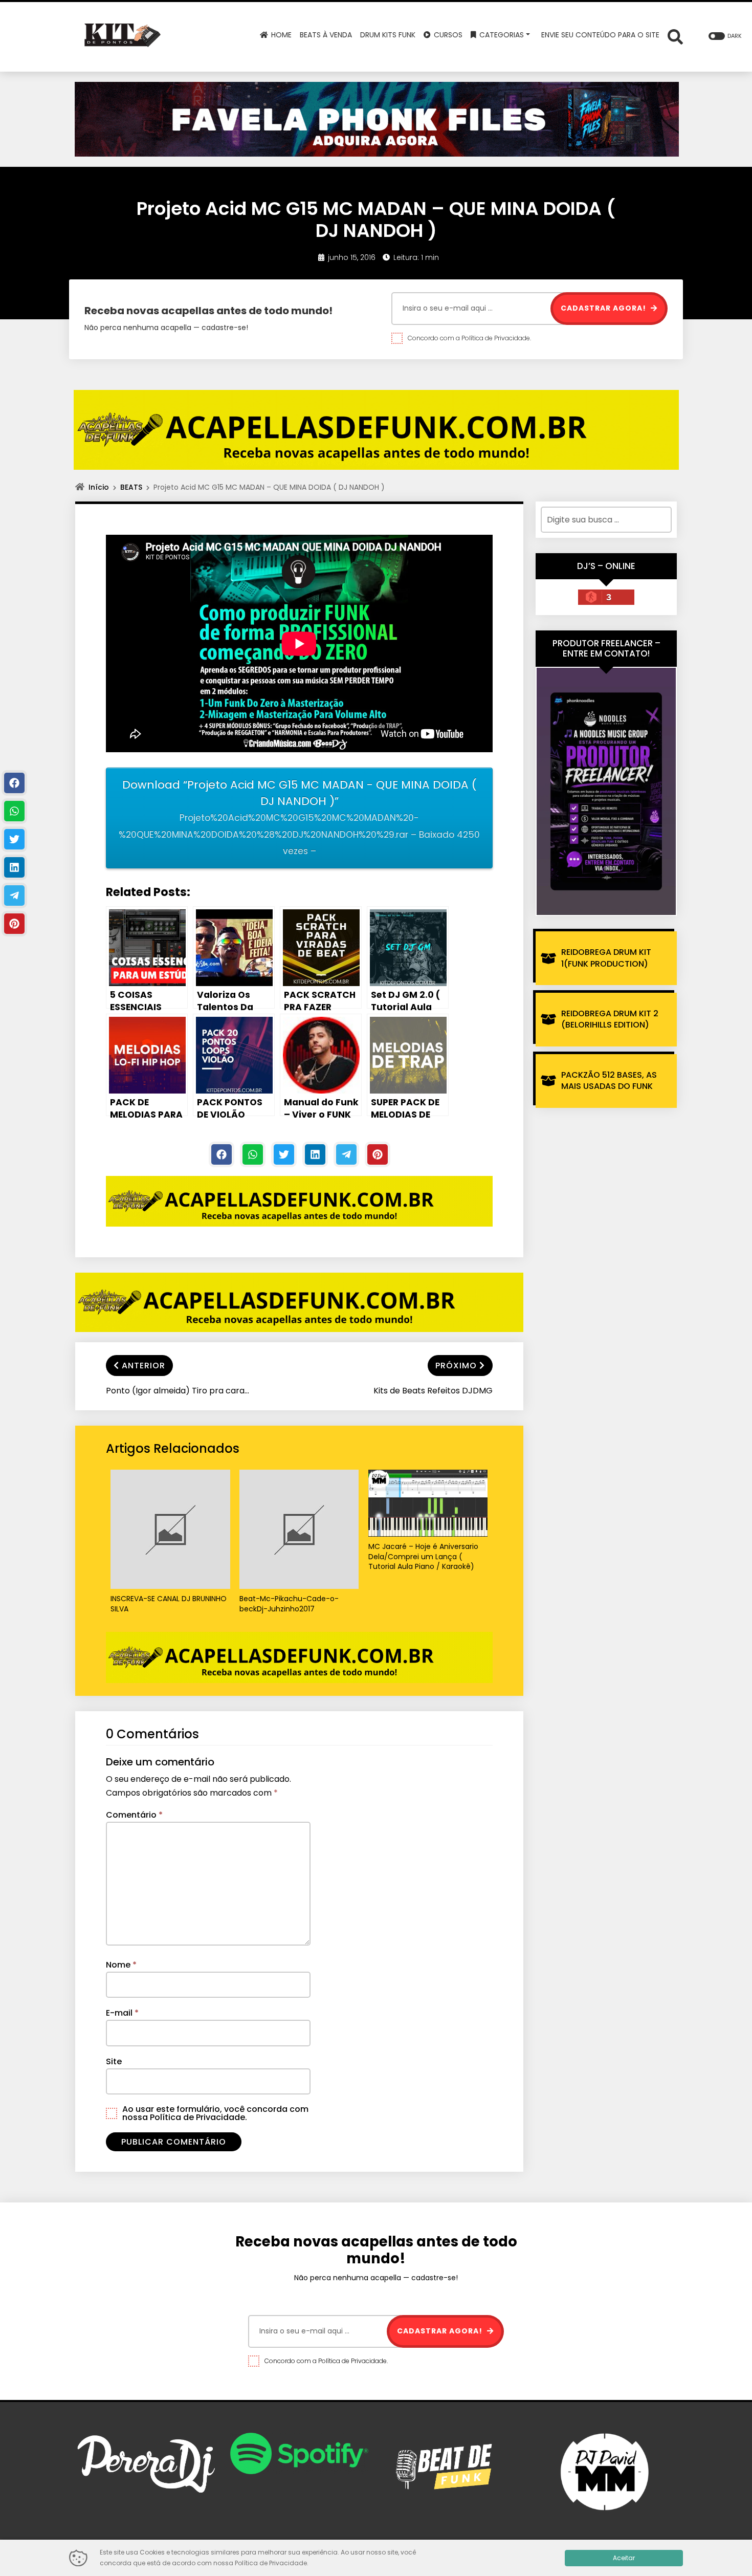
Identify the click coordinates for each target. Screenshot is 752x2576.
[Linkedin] (315, 1154)
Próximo (456, 1366)
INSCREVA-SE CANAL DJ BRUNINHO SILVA (169, 1604)
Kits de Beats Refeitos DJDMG (433, 1391)
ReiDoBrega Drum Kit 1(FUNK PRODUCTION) (606, 958)
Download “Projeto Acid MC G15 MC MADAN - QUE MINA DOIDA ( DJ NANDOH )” (299, 817)
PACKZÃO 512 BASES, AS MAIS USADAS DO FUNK (609, 1080)
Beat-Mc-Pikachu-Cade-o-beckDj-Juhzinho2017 (289, 1604)
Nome (121, 1965)
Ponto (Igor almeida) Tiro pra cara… (178, 1391)
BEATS (131, 487)
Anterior (143, 1366)
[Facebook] (222, 1154)
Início (99, 487)
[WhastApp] (253, 1154)
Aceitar (624, 2558)
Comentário (134, 1815)
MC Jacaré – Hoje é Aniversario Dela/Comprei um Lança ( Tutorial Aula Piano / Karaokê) (423, 1557)
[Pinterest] (378, 1154)
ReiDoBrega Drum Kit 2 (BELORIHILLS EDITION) (610, 1019)
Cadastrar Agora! (604, 308)
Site (114, 2061)
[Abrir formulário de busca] (675, 36)
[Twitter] (284, 1154)
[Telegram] (346, 1154)
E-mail (122, 2013)
